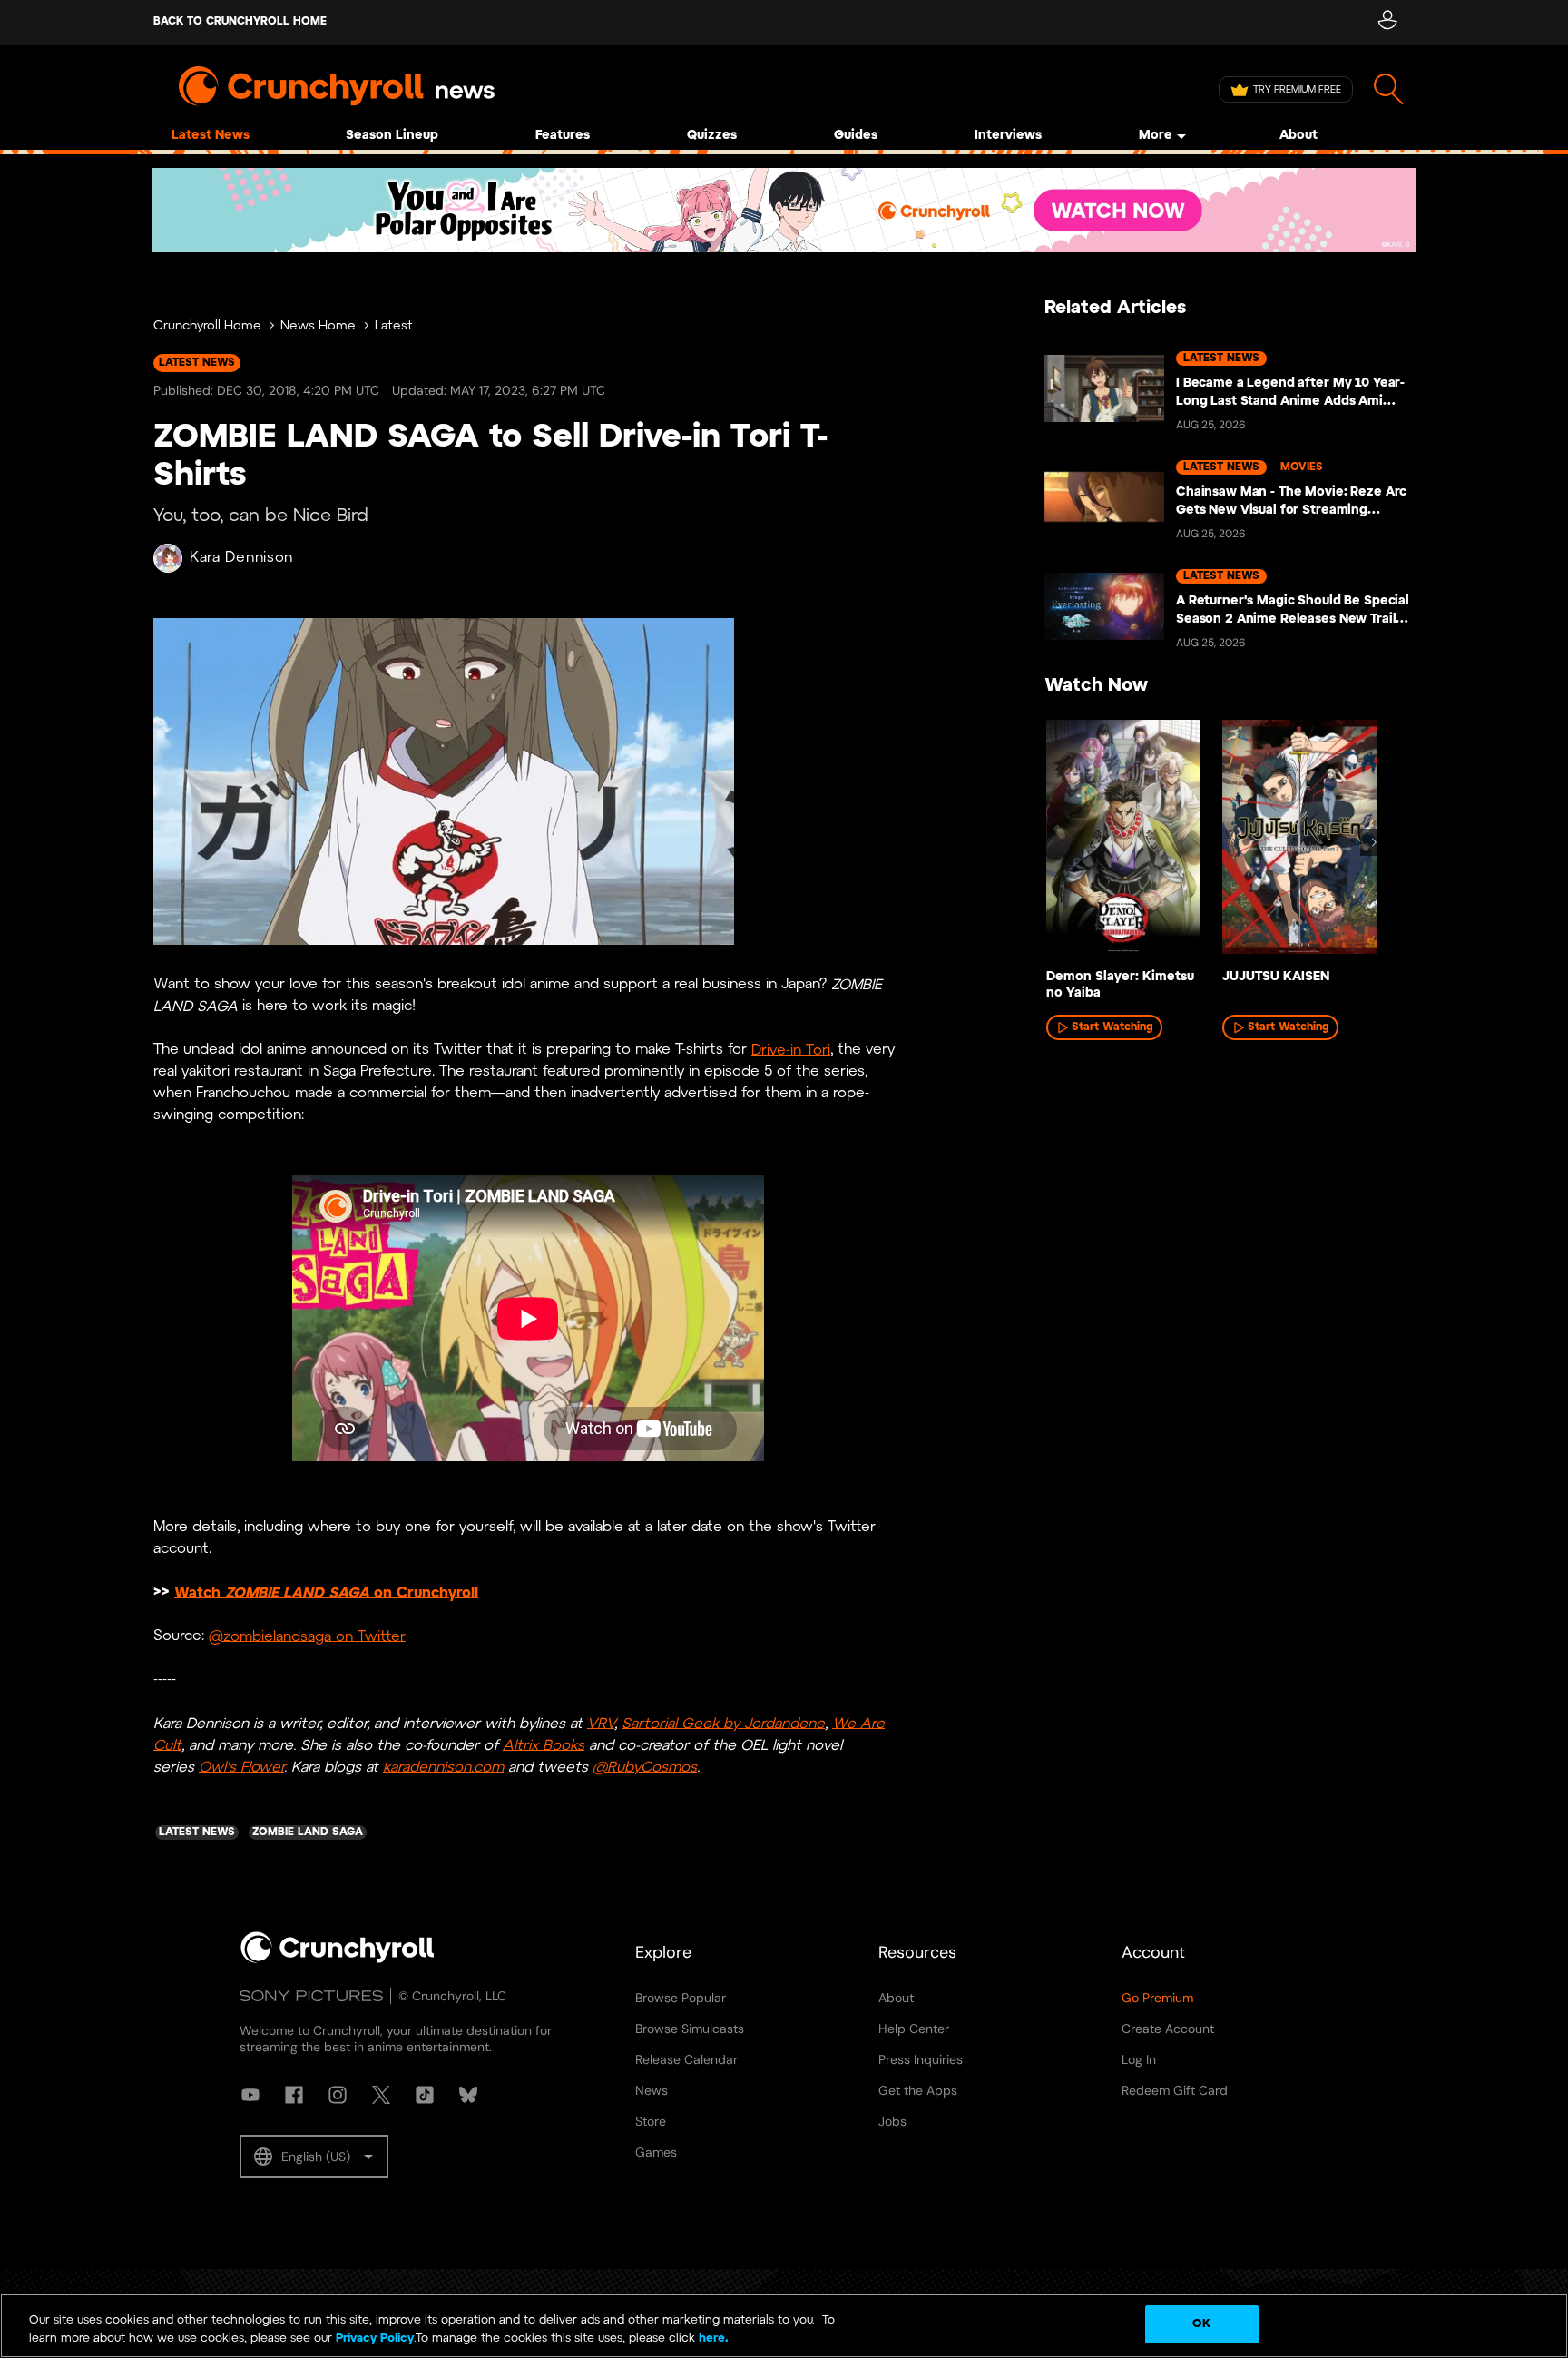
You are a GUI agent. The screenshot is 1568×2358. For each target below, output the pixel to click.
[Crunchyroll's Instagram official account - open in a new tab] (338, 2095)
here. (712, 2338)
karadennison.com (443, 1767)
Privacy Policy (375, 2338)
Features (563, 136)
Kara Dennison (241, 558)
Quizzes (712, 136)
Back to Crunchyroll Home (240, 21)
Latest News (211, 136)
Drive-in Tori (791, 1050)
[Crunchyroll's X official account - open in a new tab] (381, 2095)
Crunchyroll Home (207, 326)
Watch (200, 1592)
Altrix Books (544, 1745)
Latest (394, 326)
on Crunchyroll (424, 1592)
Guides (856, 136)
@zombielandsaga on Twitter (307, 1636)
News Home (318, 326)
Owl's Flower (241, 1767)
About (1298, 136)
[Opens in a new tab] (784, 210)
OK (1201, 2324)
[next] (1374, 842)
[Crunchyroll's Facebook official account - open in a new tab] (294, 2095)
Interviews (1008, 136)
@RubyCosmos (645, 1767)
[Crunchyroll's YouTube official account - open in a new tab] (250, 2095)
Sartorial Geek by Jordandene (723, 1723)
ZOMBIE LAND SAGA (297, 1592)
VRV (601, 1723)
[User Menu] (1387, 23)
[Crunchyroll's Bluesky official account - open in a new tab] (468, 2095)
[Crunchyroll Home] (338, 1960)
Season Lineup (392, 136)
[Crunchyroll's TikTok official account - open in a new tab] (425, 2095)
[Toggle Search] (1389, 89)
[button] (314, 2157)
